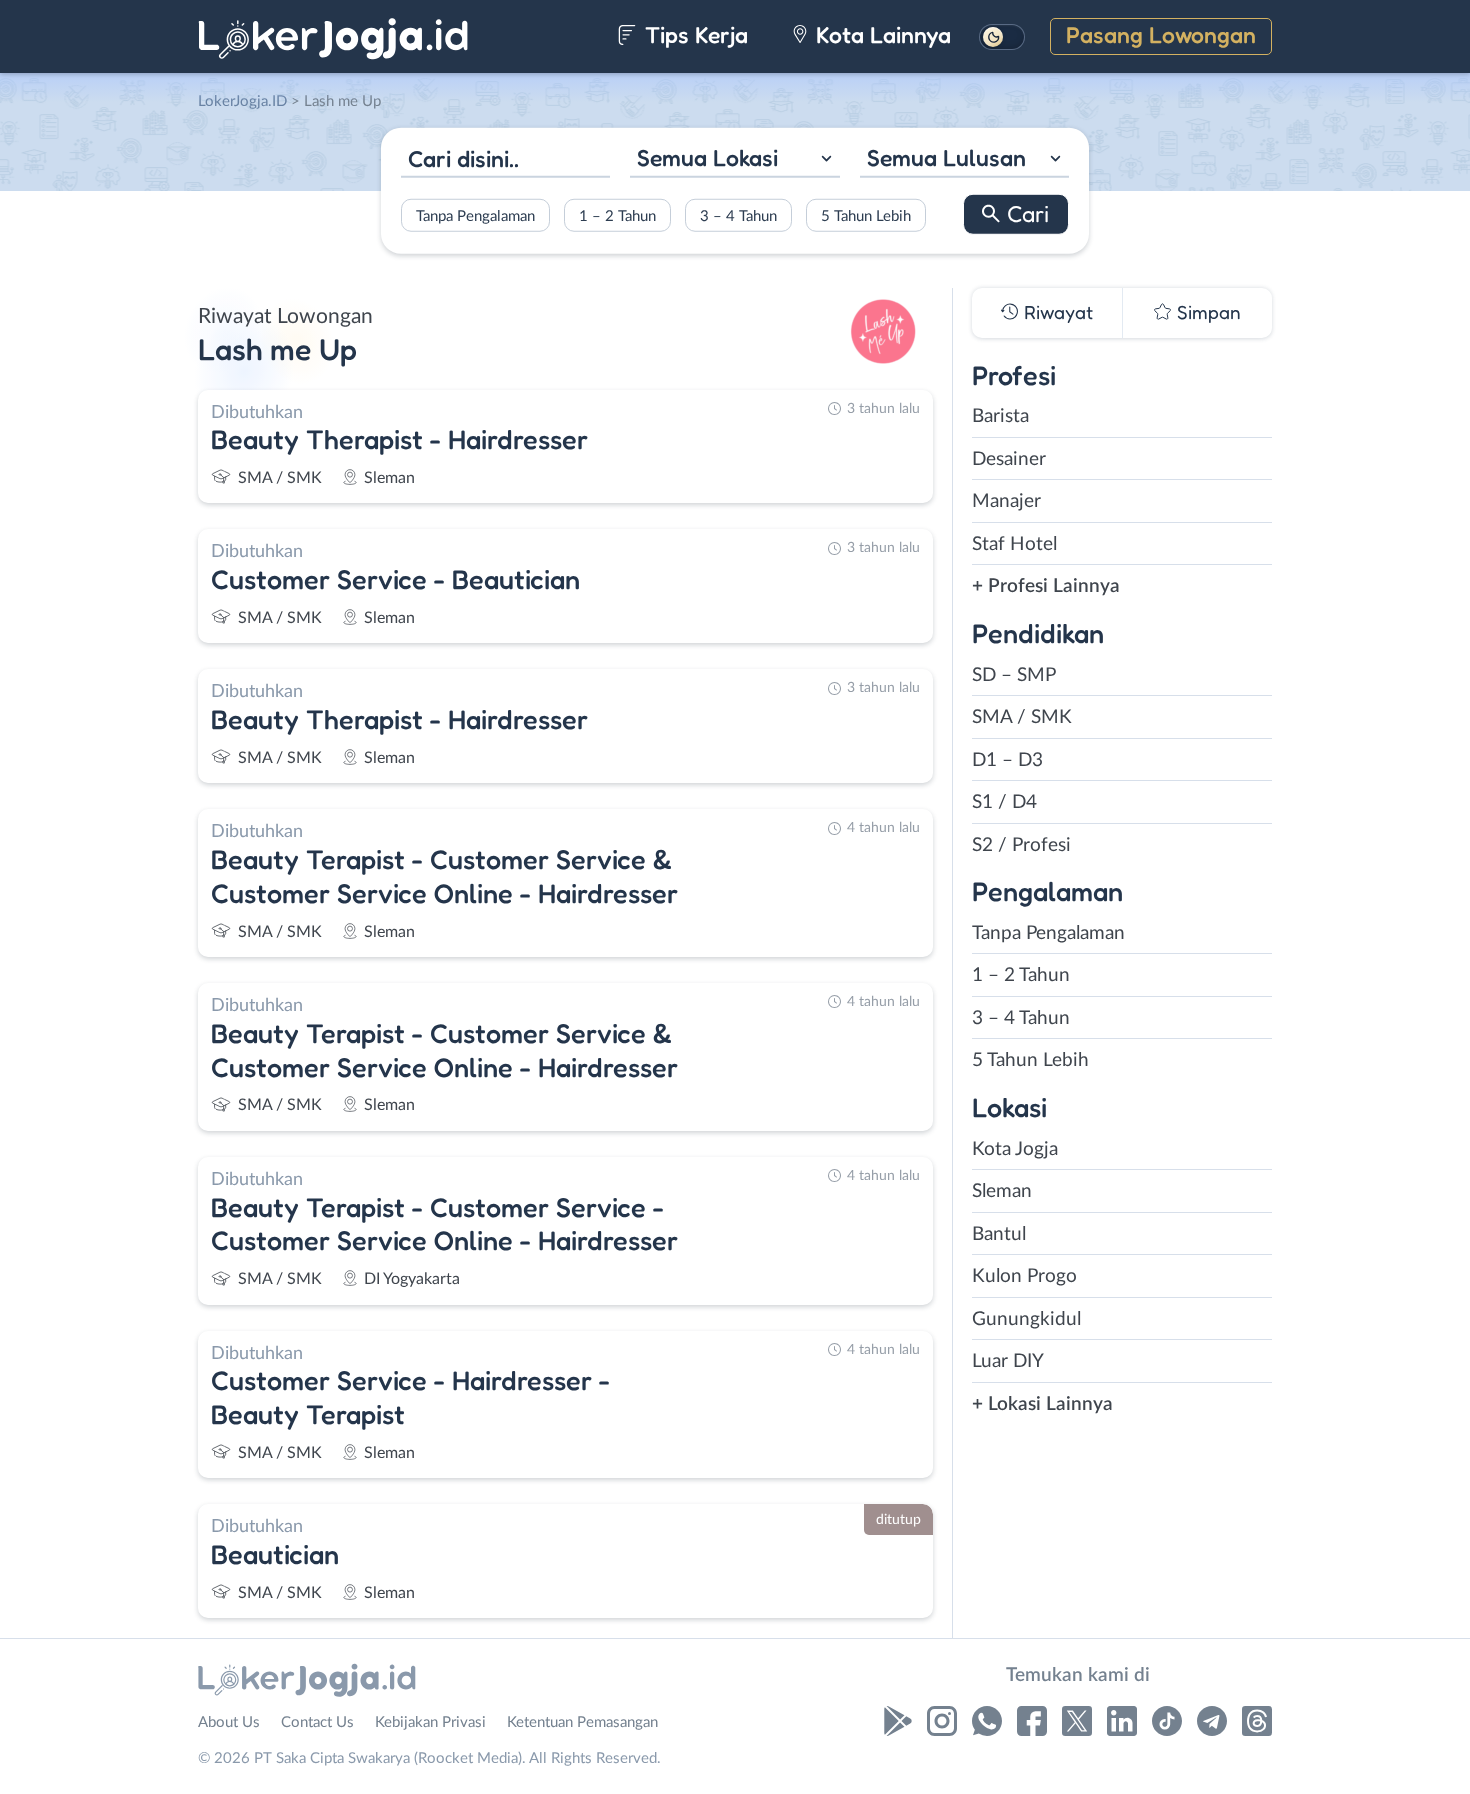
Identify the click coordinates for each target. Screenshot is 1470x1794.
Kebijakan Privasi (430, 1722)
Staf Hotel (1014, 544)
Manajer (1006, 501)
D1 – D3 (1007, 760)
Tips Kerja (693, 34)
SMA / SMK (1022, 717)
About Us (229, 1722)
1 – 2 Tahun (617, 215)
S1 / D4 (1004, 802)
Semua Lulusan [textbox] (946, 157)
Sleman (1002, 1191)
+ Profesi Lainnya (1046, 586)
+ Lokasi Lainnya (1042, 1404)
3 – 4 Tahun (738, 215)
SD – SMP (1014, 675)
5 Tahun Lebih (866, 215)
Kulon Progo (1024, 1276)
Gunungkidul (1026, 1319)
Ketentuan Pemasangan (582, 1722)
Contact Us (317, 1722)
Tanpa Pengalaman (475, 215)
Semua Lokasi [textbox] (707, 157)
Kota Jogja (1015, 1149)
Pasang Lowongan (1161, 34)
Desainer (1009, 459)
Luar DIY (1008, 1361)
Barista (1000, 416)
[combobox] (734, 160)
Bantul (999, 1234)
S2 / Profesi (1021, 845)
